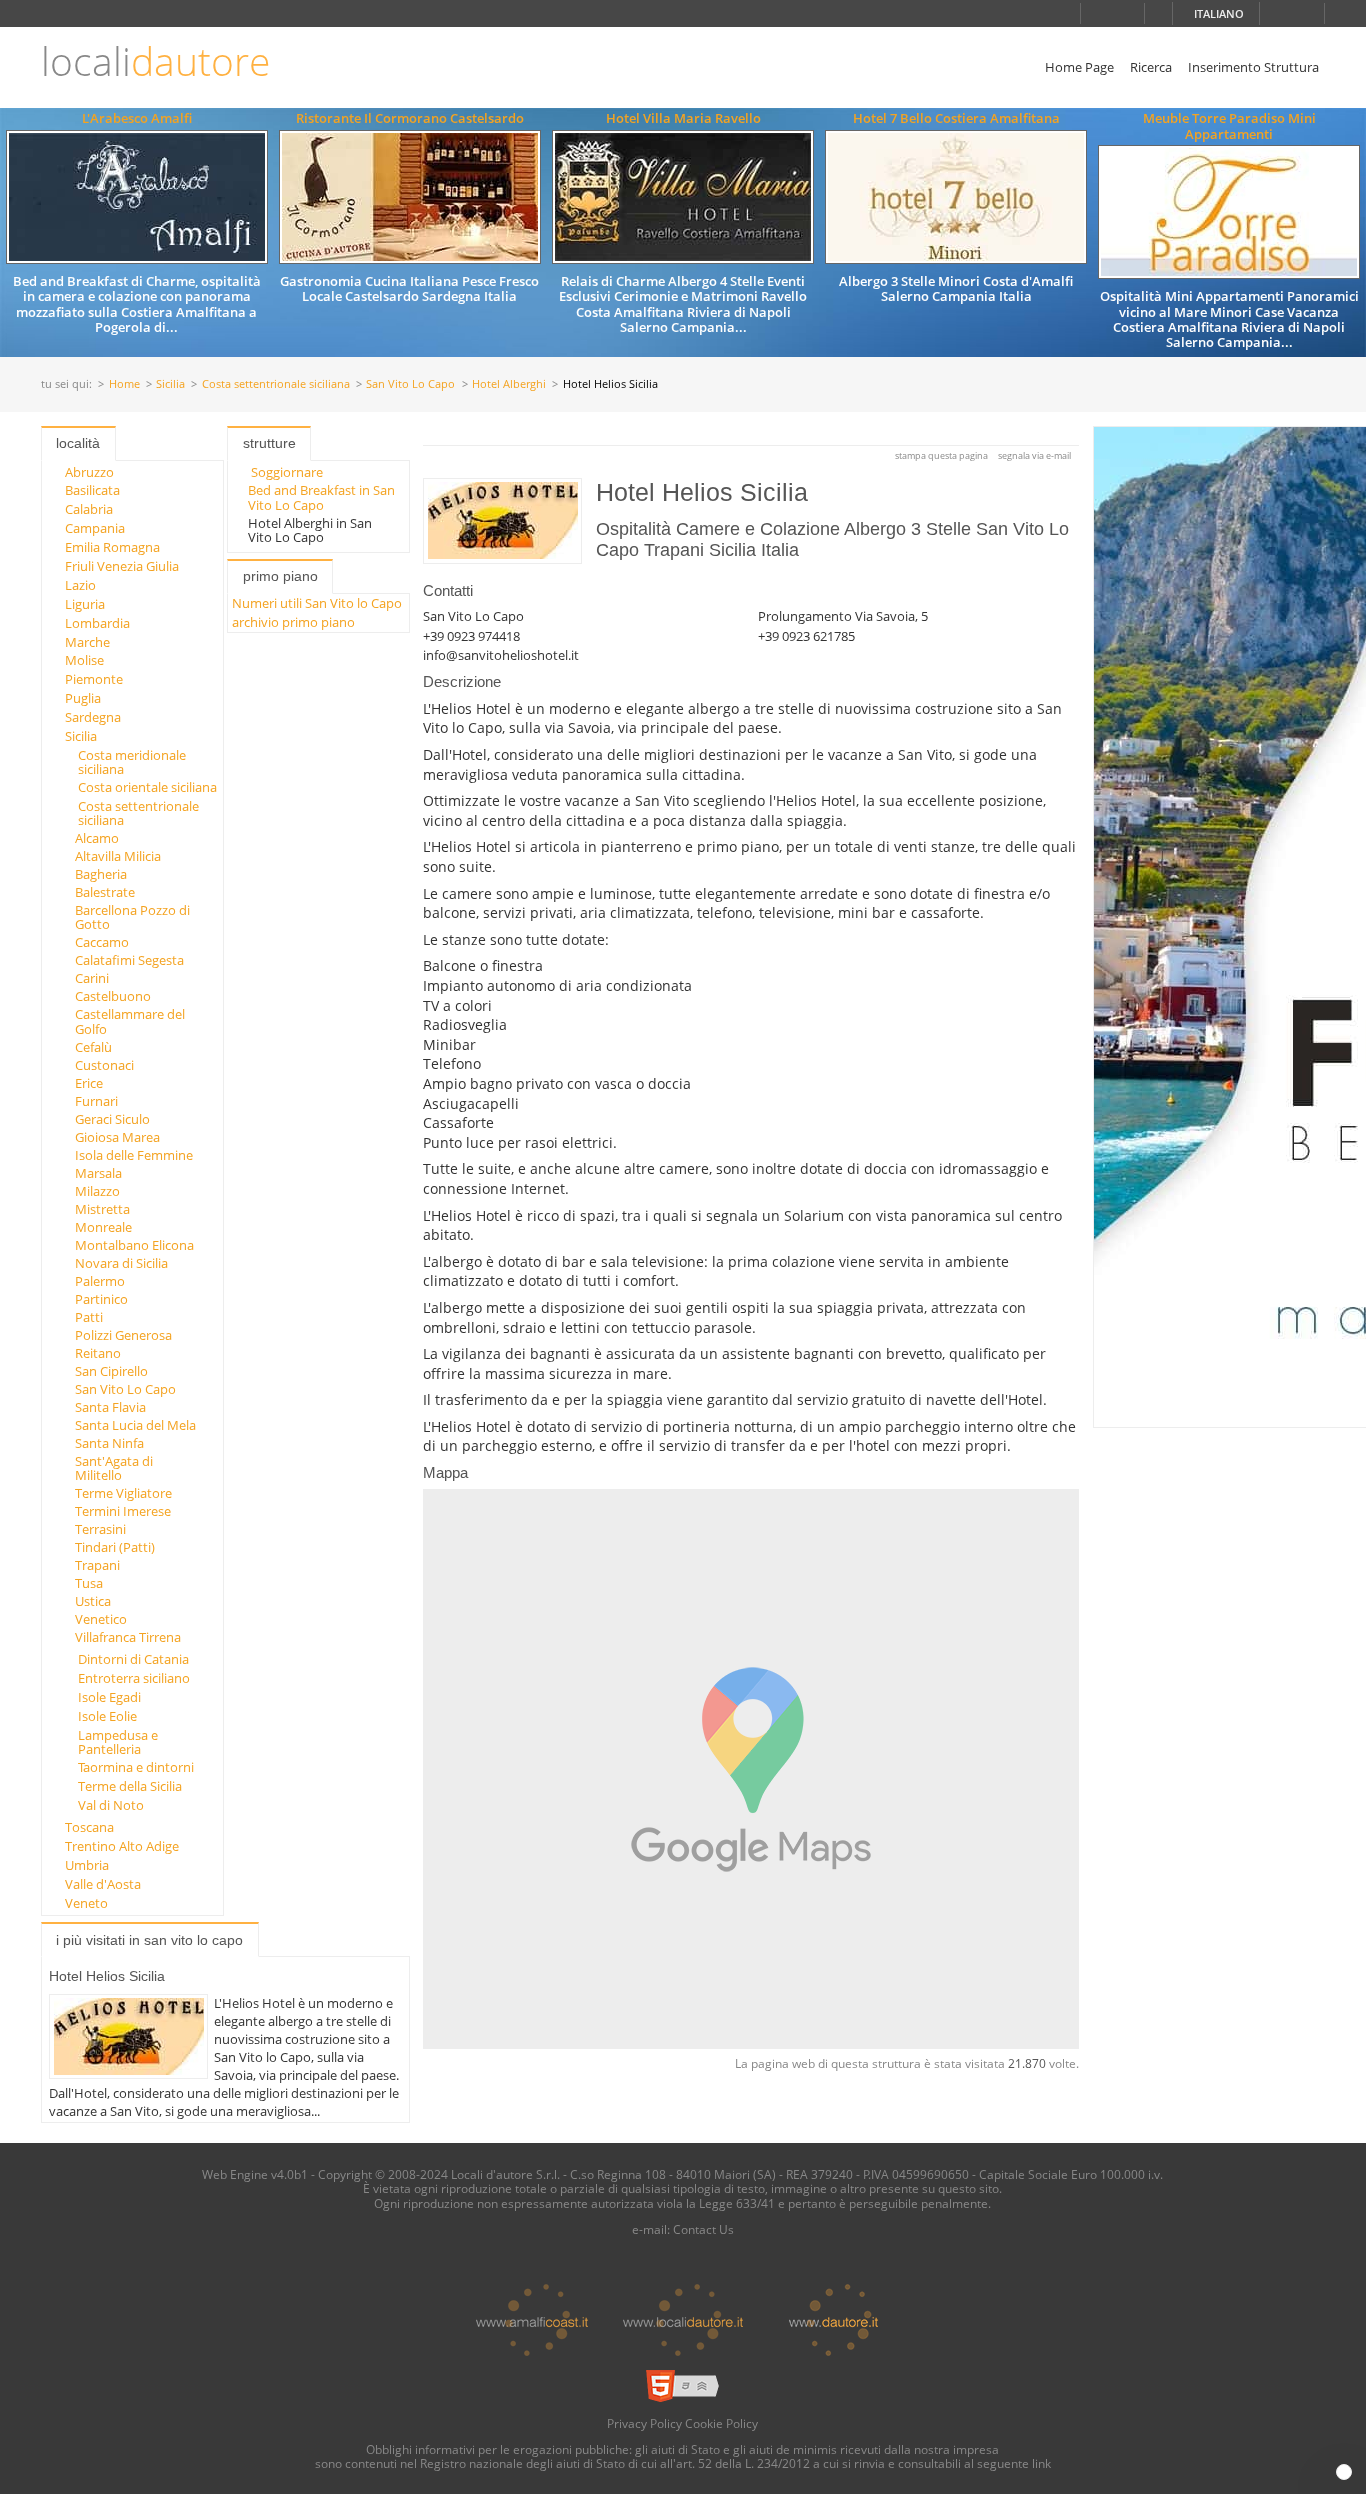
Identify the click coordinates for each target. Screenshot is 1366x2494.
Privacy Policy (644, 2423)
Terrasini (100, 1529)
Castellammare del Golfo (130, 1021)
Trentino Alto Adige (122, 1846)
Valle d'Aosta (103, 1884)
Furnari (96, 1101)
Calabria (89, 509)
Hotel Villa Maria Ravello (683, 118)
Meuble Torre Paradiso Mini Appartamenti (1229, 125)
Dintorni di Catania (133, 1659)
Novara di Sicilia (121, 1263)
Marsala (98, 1173)
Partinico (101, 1299)
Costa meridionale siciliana (132, 762)
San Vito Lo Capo (410, 384)
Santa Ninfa (109, 1443)
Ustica (93, 1601)
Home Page (1079, 67)
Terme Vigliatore (123, 1493)
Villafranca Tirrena (128, 1637)
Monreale (103, 1227)
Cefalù (93, 1047)
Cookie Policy (721, 2423)
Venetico (101, 1619)
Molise (84, 660)
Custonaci (104, 1065)
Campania (95, 528)
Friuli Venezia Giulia (122, 566)
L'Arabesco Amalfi (137, 118)
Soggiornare (287, 472)
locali (155, 61)
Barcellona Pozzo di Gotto (132, 917)
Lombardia (97, 623)
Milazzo (97, 1191)
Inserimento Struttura (1253, 67)
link (1041, 2463)
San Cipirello (111, 1371)
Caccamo (102, 942)
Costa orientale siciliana (147, 787)
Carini (92, 978)
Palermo (100, 1281)
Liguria (85, 604)
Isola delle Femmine (134, 1155)
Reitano (98, 1353)
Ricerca (1151, 67)
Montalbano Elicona (134, 1245)
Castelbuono (113, 996)
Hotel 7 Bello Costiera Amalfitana (956, 118)
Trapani (97, 1565)
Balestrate (105, 892)
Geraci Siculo (112, 1119)
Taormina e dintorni (136, 1767)
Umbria (87, 1865)
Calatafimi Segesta (129, 960)
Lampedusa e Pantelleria (118, 1742)
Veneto (86, 1903)
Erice (89, 1083)
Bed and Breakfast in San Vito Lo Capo (321, 497)
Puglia (83, 698)
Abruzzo (89, 472)
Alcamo (97, 838)
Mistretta (102, 1209)
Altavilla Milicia (118, 856)
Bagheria (101, 874)
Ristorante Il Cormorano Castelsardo (410, 118)
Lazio (80, 585)
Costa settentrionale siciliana (276, 384)
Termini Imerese (123, 1511)
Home (124, 384)
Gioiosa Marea (117, 1137)
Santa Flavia (110, 1407)
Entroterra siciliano (134, 1678)
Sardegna (93, 717)
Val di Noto (111, 1805)
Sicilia (170, 384)
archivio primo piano (293, 622)
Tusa (89, 1583)
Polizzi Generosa (123, 1335)
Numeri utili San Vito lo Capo (317, 603)
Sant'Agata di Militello (114, 1468)
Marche (87, 642)
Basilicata (92, 490)
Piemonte (94, 679)
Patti (89, 1317)
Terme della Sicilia (130, 1786)
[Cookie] (1344, 2472)
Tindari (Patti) (115, 1547)
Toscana (89, 1827)
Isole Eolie (107, 1716)
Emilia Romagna (112, 547)
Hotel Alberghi (509, 384)
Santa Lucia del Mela (135, 1425)
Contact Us (703, 2229)
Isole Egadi (109, 1697)
